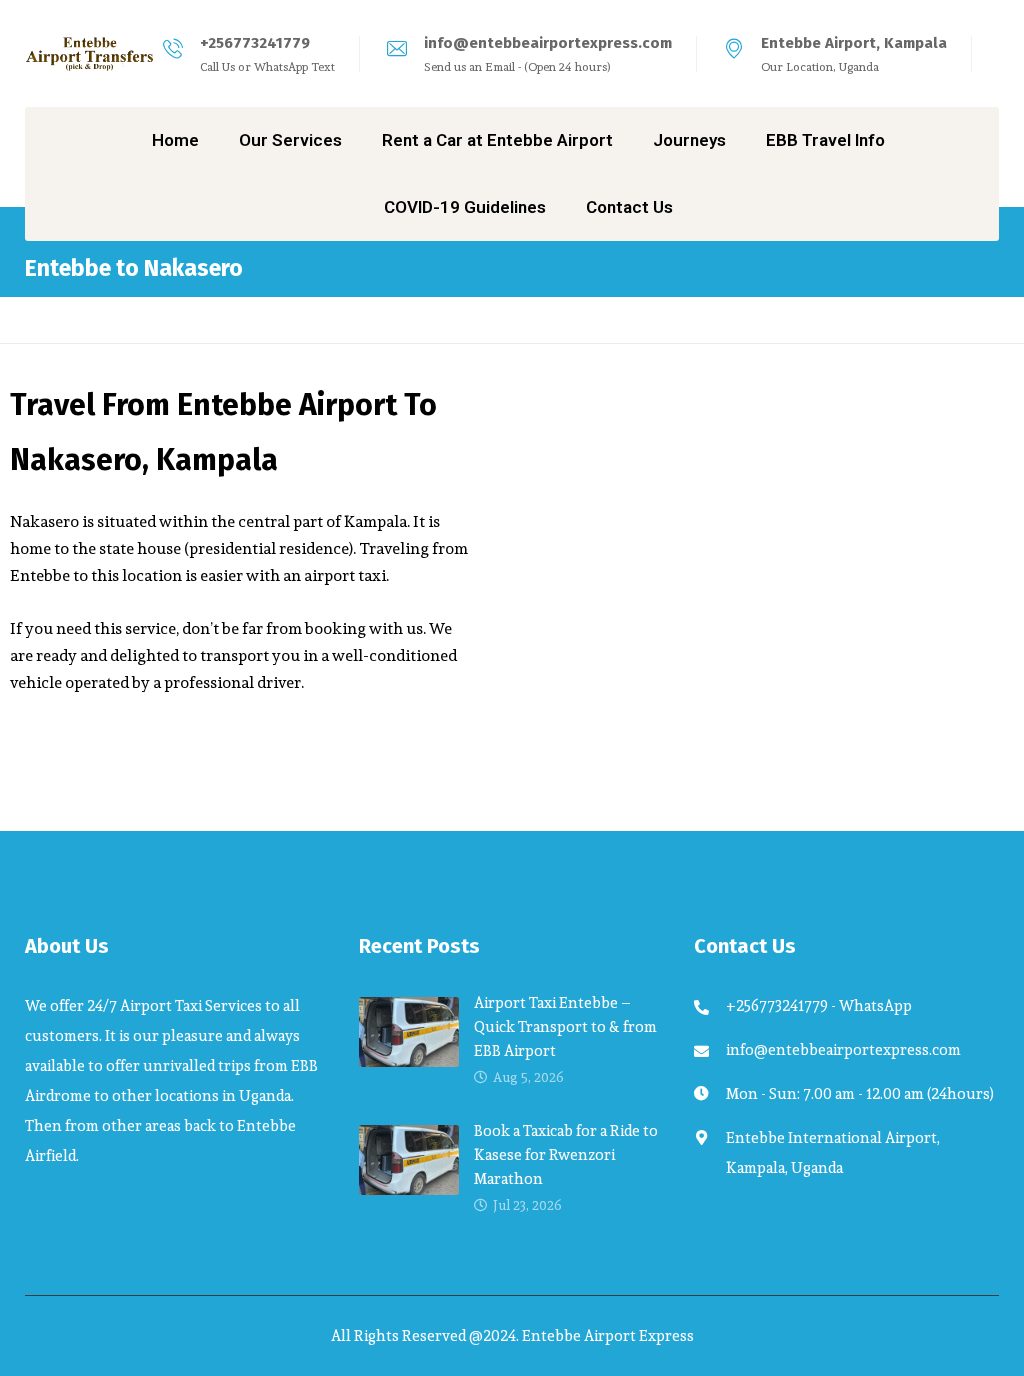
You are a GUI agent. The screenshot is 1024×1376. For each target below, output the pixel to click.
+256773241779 (255, 43)
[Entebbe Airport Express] (90, 54)
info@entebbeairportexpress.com (548, 43)
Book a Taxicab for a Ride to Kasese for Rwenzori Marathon (566, 1154)
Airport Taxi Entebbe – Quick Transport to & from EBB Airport (565, 1026)
